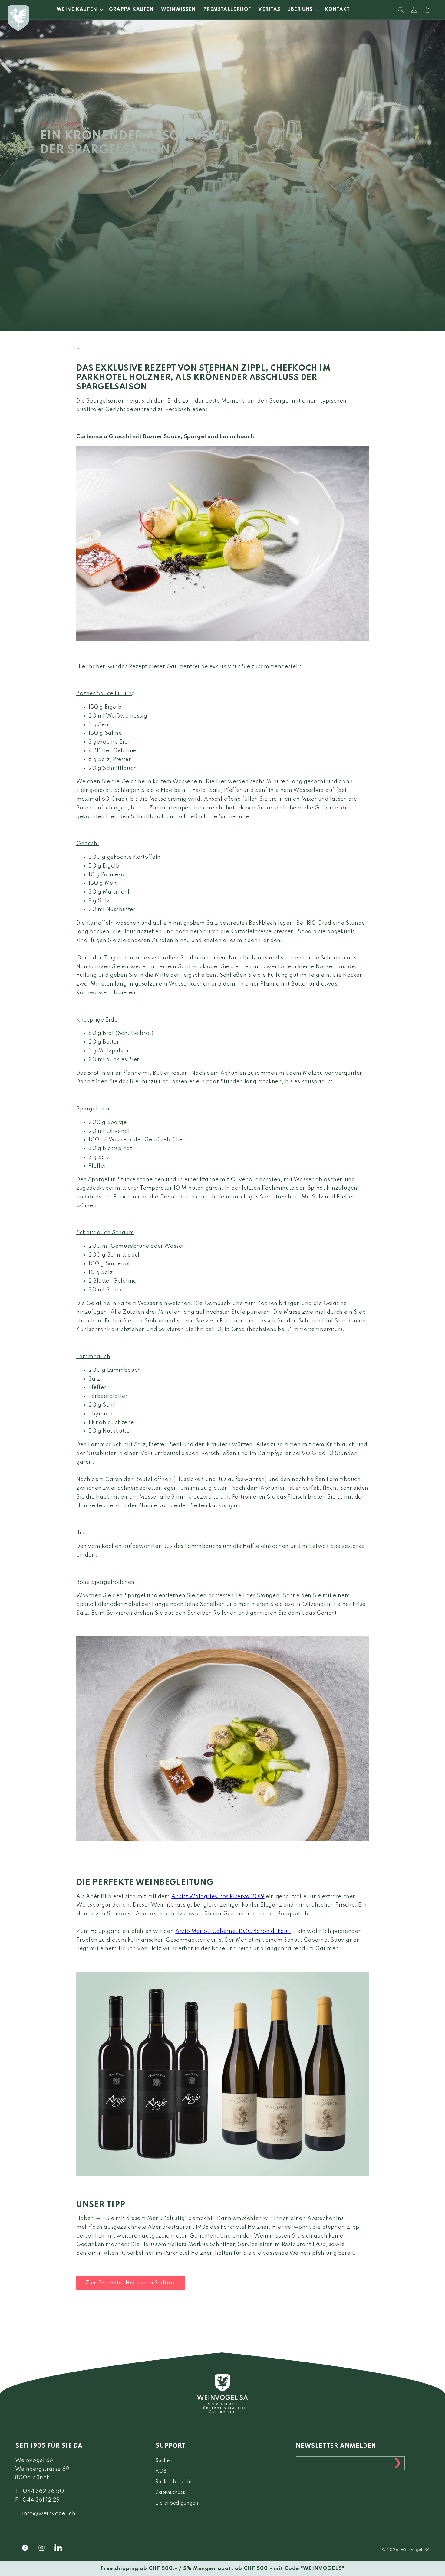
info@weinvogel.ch (49, 2514)
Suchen (164, 2461)
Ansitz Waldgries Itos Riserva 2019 (218, 1897)
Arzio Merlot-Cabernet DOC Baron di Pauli (233, 1931)
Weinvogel (412, 2550)
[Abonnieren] (398, 2463)
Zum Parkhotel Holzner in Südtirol (131, 2283)
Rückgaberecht (174, 2482)
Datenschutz (170, 2493)
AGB (161, 2471)
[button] (79, 10)
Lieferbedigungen (177, 2503)
